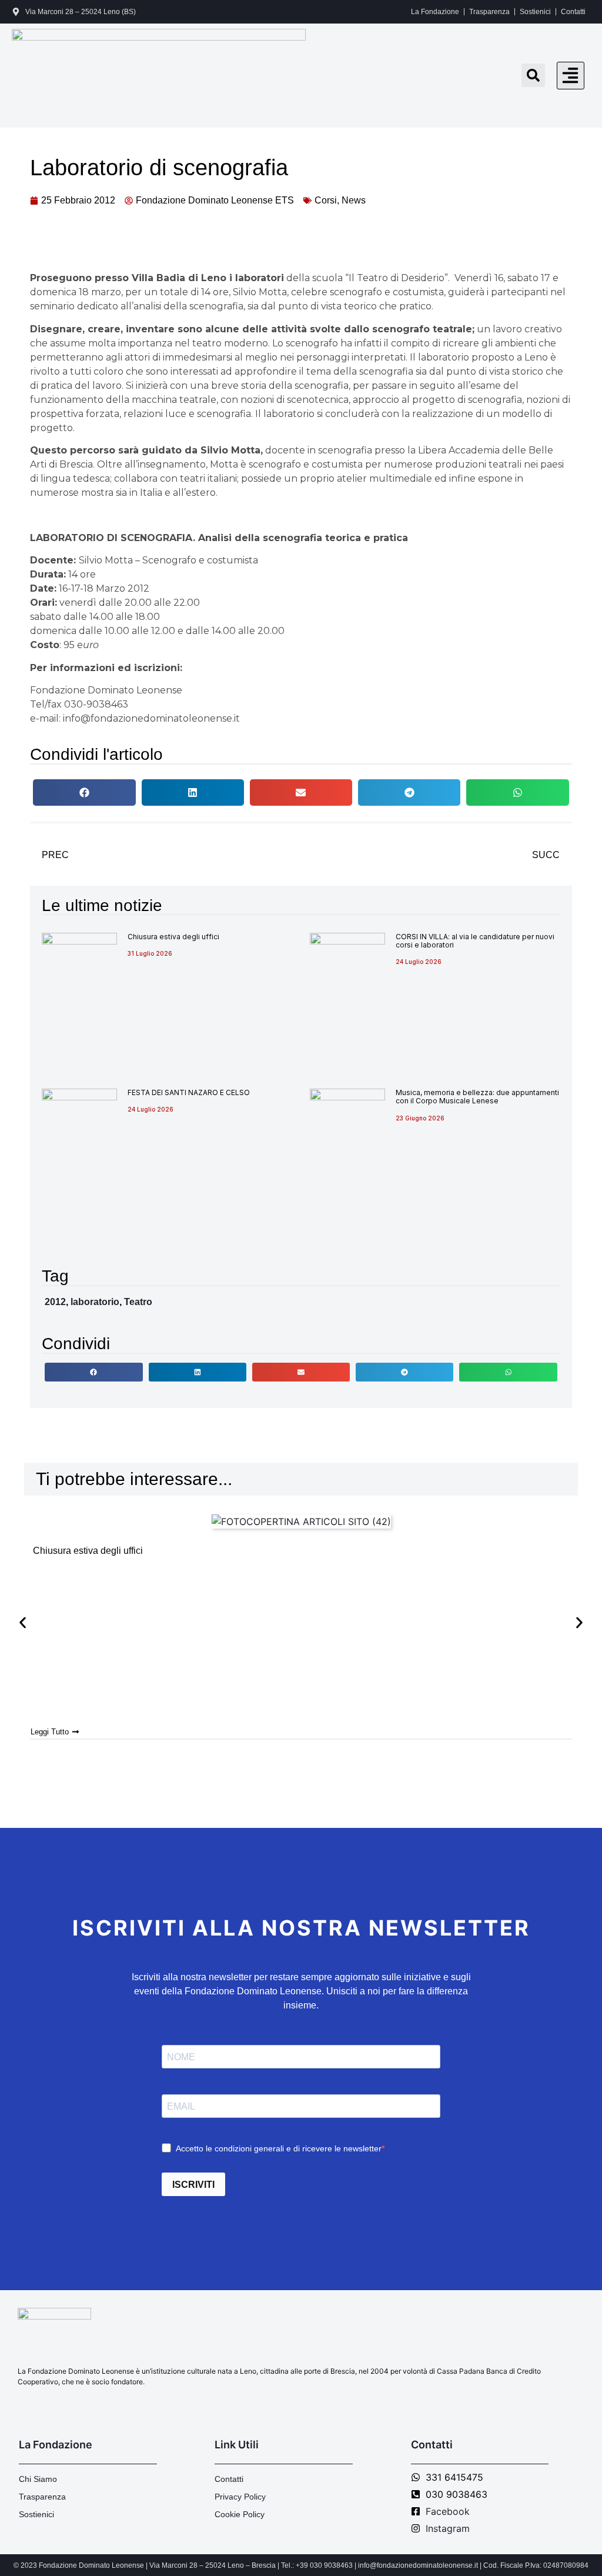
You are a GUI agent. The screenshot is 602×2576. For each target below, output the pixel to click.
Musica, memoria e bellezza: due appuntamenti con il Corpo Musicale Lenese (477, 1097)
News (354, 200)
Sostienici (535, 12)
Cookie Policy (240, 2514)
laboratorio (95, 1302)
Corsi (326, 200)
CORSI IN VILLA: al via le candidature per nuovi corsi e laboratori (475, 941)
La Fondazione (435, 12)
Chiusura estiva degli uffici (173, 937)
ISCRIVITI (193, 2185)
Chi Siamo (38, 2479)
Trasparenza (489, 12)
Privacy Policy (240, 2497)
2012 (55, 1302)
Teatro (138, 1302)
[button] (571, 76)
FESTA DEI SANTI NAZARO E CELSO (189, 1092)
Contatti (573, 12)
